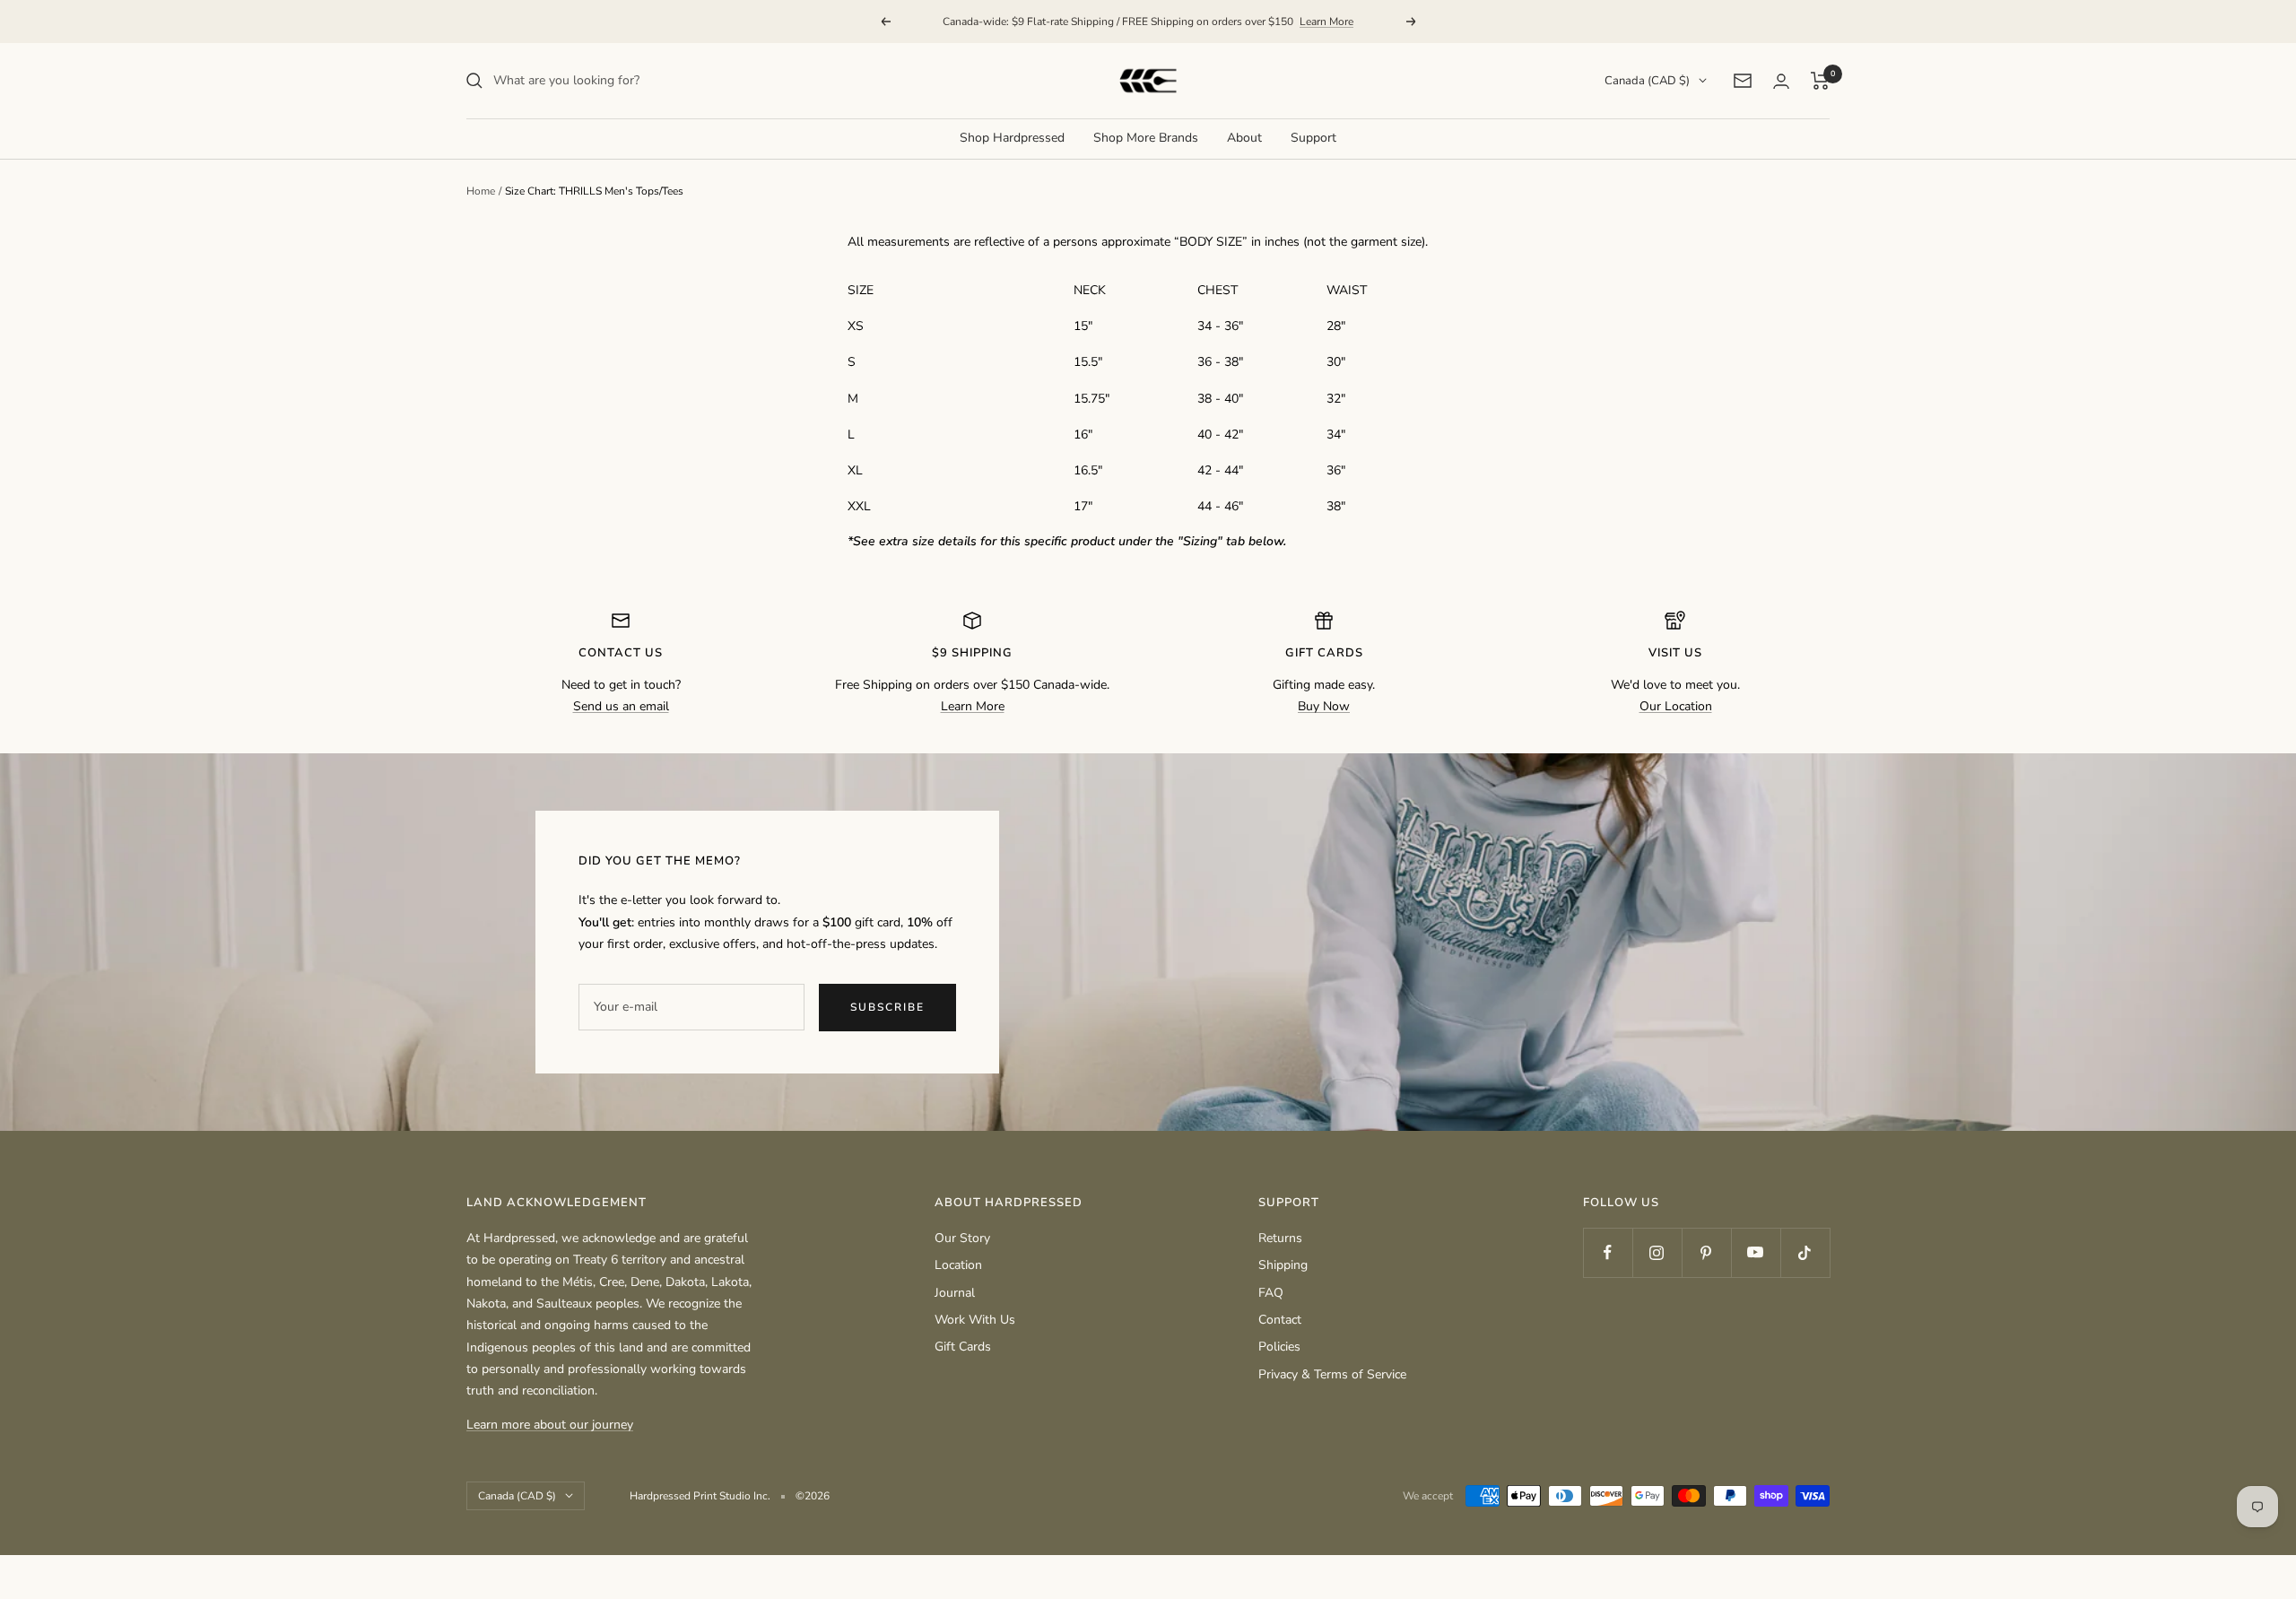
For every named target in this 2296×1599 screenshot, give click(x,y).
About (1244, 138)
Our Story (962, 1238)
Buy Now (1324, 706)
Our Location (1676, 706)
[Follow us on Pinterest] (1706, 1252)
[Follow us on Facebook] (1608, 1252)
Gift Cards (963, 1347)
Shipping (1283, 1265)
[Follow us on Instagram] (1657, 1252)
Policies (1279, 1347)
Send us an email (621, 706)
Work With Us (975, 1320)
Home (481, 191)
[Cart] (1820, 81)
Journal (955, 1293)
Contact (1280, 1320)
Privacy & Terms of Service (1332, 1374)
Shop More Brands (1146, 138)
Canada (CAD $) (1647, 81)
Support (1313, 138)
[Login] (1781, 81)
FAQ (1271, 1293)
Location (958, 1265)
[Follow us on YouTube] (1756, 1252)
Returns (1280, 1238)
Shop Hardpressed (1012, 138)
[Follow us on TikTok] (1805, 1252)
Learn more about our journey (550, 1425)
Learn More (1326, 22)
